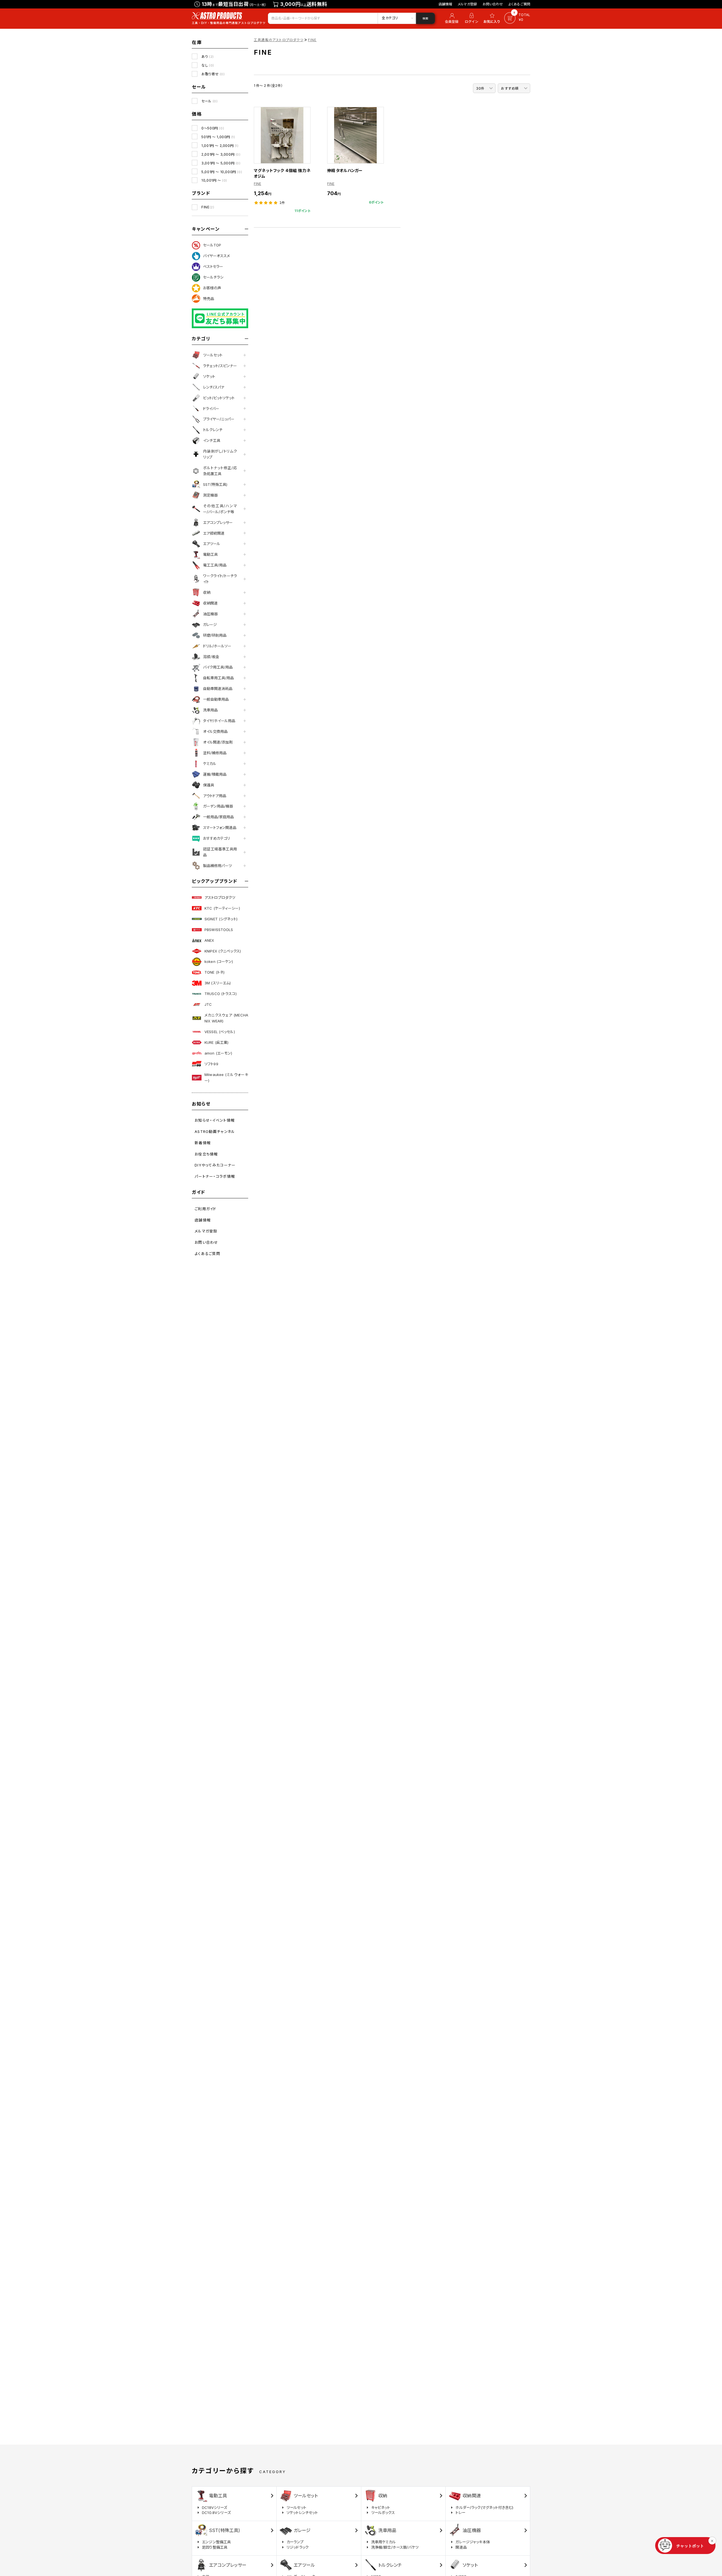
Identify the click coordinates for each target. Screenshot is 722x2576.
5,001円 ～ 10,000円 (222, 172)
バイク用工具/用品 (218, 667)
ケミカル (210, 764)
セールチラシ (213, 277)
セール (209, 101)
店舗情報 (445, 4)
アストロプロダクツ (220, 897)
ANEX (209, 940)
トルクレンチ (213, 430)
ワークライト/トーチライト (220, 579)
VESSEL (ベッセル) (220, 1032)
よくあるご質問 (519, 4)
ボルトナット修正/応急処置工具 (220, 471)
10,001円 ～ (214, 180)
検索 (425, 18)
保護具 (209, 785)
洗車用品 (210, 710)
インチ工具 (212, 440)
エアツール (212, 544)
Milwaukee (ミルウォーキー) (226, 1078)
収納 (207, 592)
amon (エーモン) (218, 1053)
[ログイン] (472, 18)
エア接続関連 (214, 533)
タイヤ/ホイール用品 (219, 721)
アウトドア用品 (215, 796)
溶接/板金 (211, 657)
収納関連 (210, 603)
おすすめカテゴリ (217, 838)
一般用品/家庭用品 (218, 817)
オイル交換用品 (215, 731)
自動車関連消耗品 (218, 689)
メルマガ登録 (467, 4)
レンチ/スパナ (214, 387)
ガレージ (210, 625)
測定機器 (210, 495)
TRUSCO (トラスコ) (221, 994)
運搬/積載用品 (215, 774)
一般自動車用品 (216, 699)
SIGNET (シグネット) (221, 919)
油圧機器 (210, 614)
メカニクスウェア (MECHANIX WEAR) (226, 1018)
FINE (208, 207)
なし (208, 65)
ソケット (209, 376)
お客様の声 (212, 288)
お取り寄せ (213, 74)
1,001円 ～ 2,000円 (220, 146)
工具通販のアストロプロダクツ (279, 40)
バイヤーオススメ (216, 256)
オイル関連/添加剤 (218, 742)
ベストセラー (213, 266)
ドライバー (211, 409)
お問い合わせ (493, 4)
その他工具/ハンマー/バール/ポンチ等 (220, 509)
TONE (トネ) (214, 972)
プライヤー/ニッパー (219, 419)
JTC (208, 1004)
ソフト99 (211, 1064)
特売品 (209, 299)
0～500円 (213, 128)
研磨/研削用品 (215, 635)
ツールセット (213, 355)
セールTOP (212, 245)
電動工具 (210, 554)
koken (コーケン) (219, 961)
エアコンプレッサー (218, 522)
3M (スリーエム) (218, 983)
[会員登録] (451, 18)
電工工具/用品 (215, 565)
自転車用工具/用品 (218, 678)
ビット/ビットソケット (219, 398)
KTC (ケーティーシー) (222, 908)
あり (208, 57)
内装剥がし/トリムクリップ (220, 454)
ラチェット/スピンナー (220, 366)
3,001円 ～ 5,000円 (221, 163)
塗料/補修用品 (215, 753)
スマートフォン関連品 (220, 828)
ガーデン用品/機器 (218, 806)
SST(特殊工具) (215, 484)
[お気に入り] (493, 18)
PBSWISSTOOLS (219, 930)
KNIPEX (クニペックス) (223, 951)
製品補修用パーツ (217, 866)
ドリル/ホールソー (217, 646)
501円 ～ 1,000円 (218, 137)
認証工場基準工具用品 (220, 852)
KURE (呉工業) (216, 1042)
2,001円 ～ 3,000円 (221, 154)
